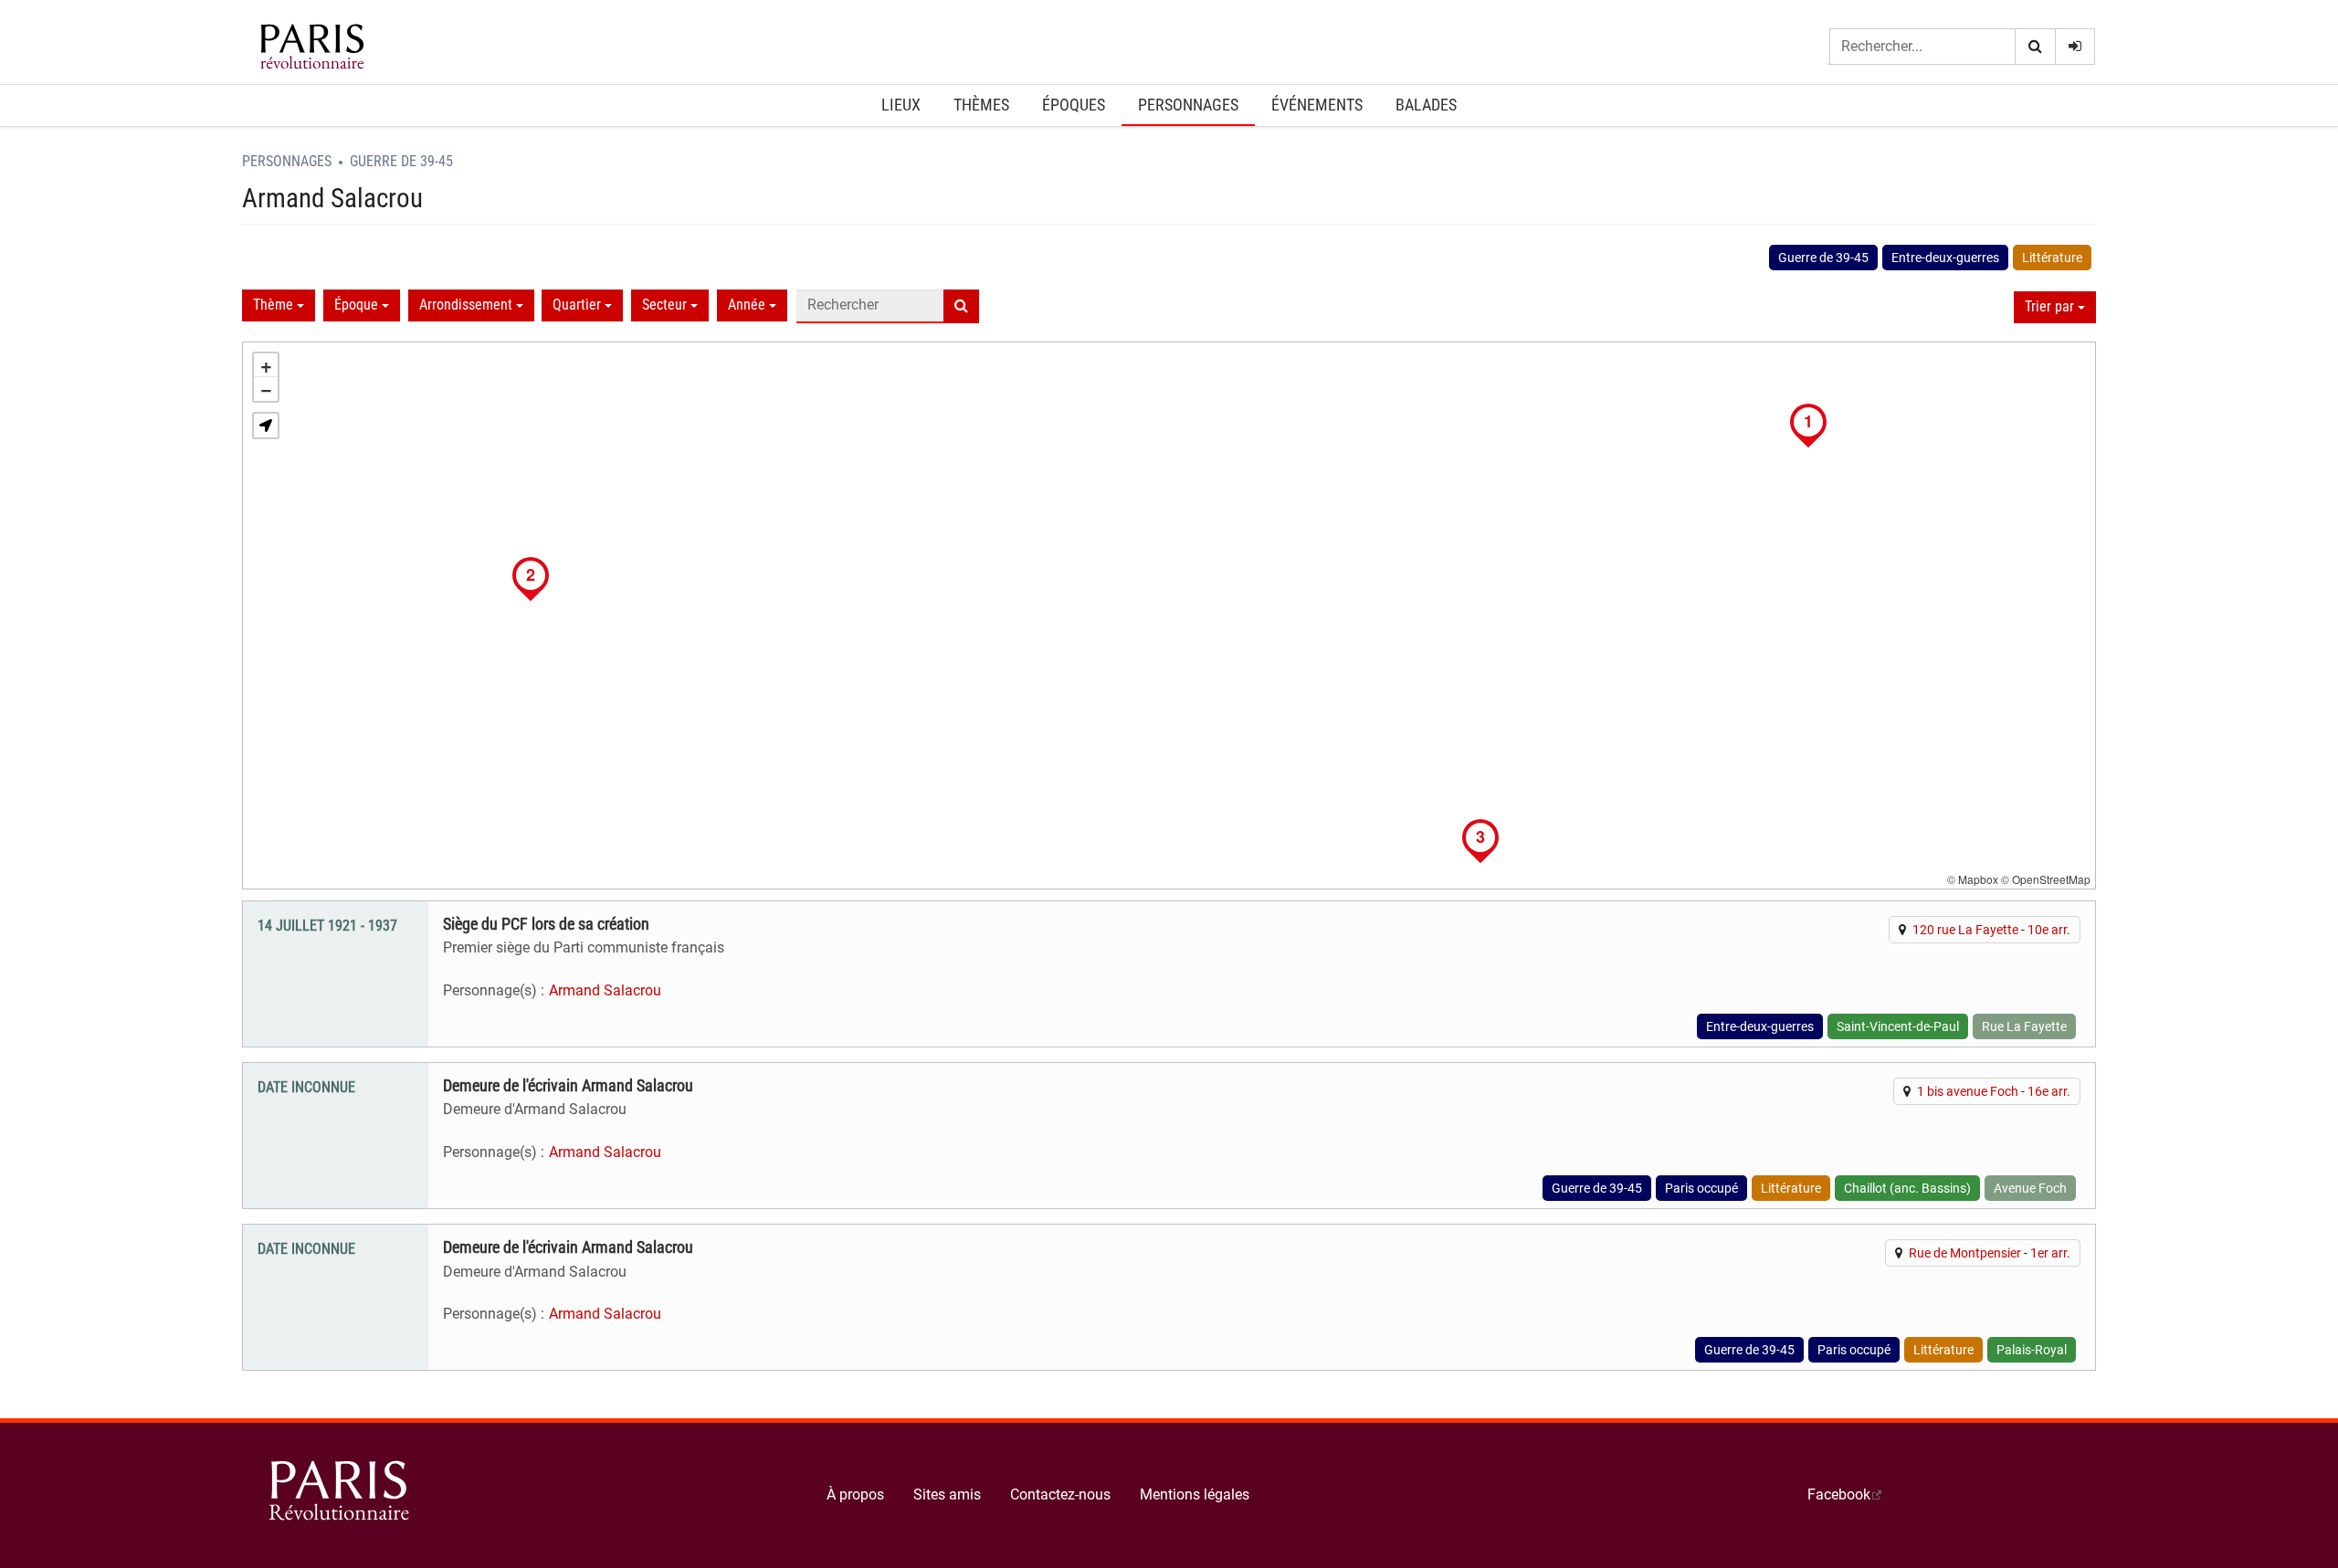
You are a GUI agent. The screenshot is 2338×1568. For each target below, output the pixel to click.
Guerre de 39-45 (401, 161)
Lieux (901, 105)
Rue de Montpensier (1965, 1253)
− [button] (266, 389)
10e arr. (2049, 930)
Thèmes (981, 105)
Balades (1426, 105)
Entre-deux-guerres (1945, 258)
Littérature (2052, 258)
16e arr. (2049, 1091)
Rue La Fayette (2024, 1026)
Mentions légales (1195, 1494)
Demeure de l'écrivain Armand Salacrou (568, 1086)
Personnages (1188, 105)
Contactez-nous (1060, 1494)
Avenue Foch (2030, 1188)
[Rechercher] (2035, 47)
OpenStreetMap (2051, 879)
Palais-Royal (2032, 1350)
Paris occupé (1701, 1188)
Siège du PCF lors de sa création (546, 924)
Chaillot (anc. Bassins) (1907, 1188)
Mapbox (1978, 879)
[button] (266, 426)
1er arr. (2050, 1253)
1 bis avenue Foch (1968, 1091)
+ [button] (266, 365)
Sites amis (947, 1494)
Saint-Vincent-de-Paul (1898, 1026)
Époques (1074, 105)
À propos (855, 1494)
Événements (1317, 105)
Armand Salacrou (605, 990)
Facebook (1839, 1494)
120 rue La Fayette (1965, 930)
